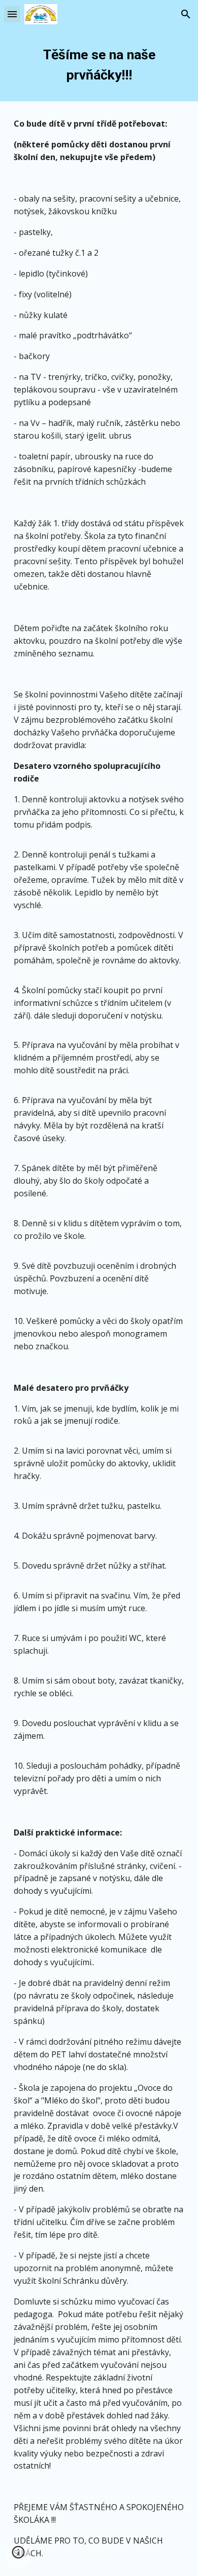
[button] (12, 14)
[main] (99, 65)
